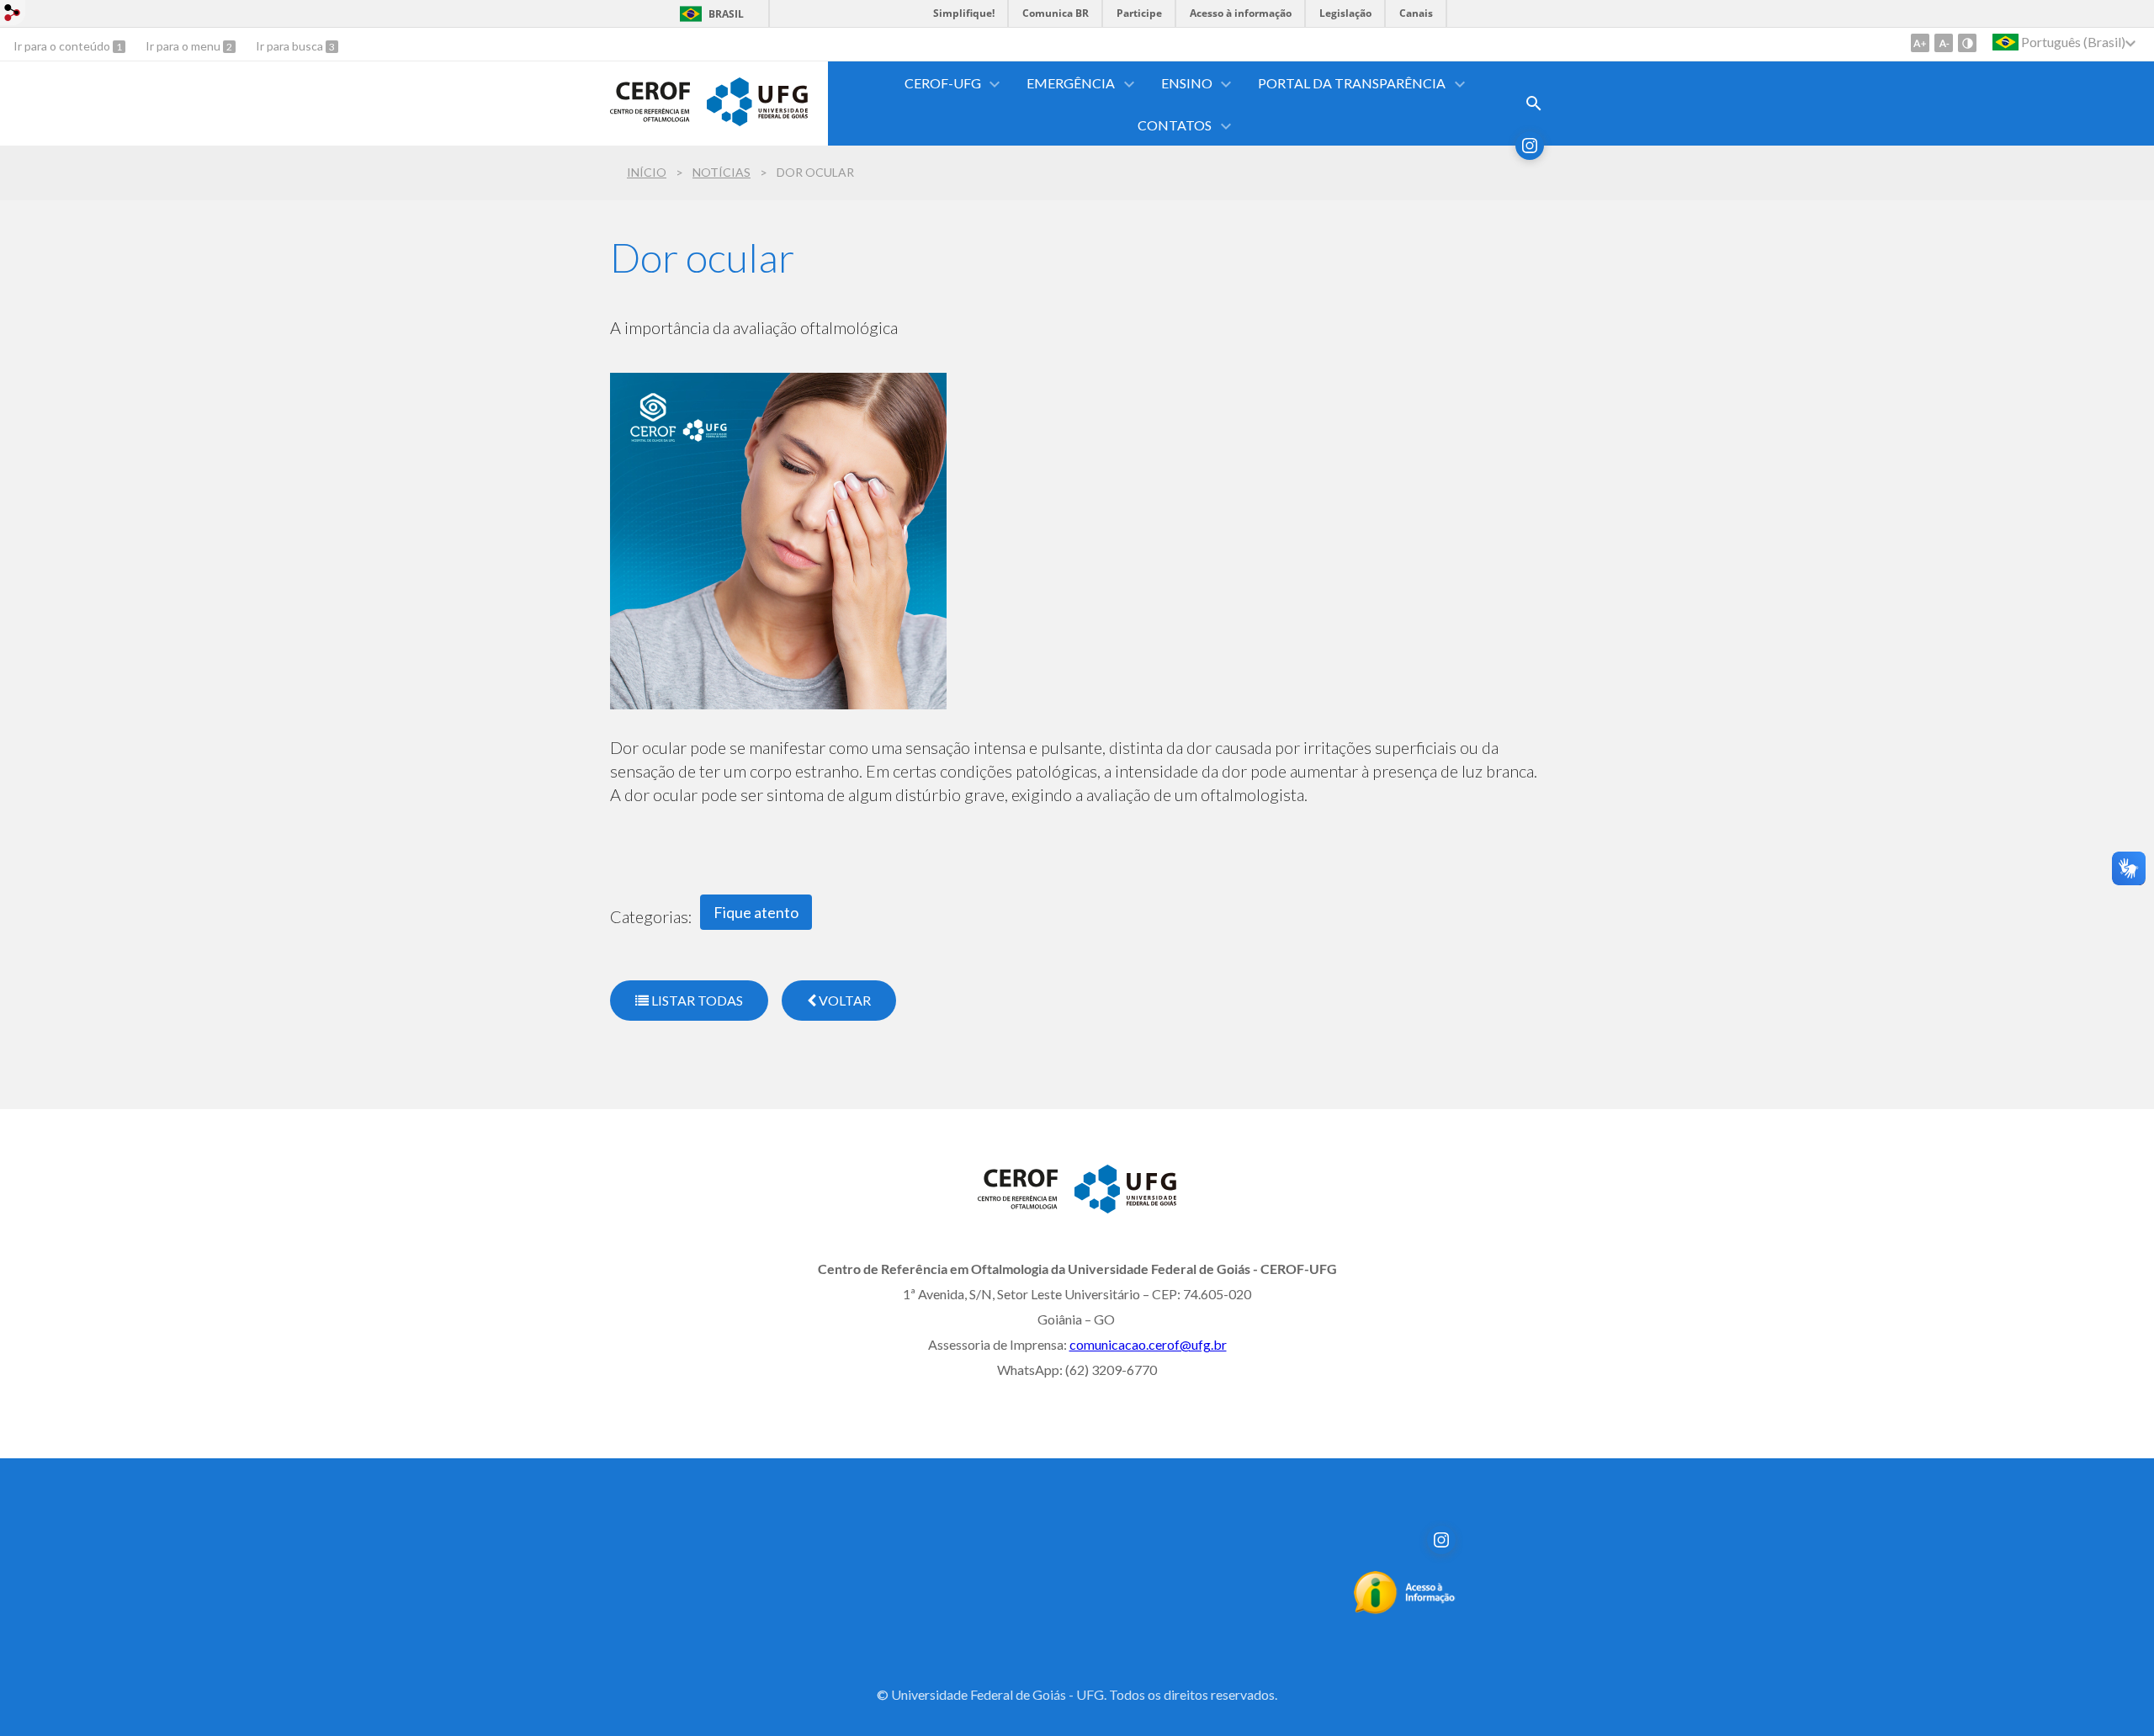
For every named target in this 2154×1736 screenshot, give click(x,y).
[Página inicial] (650, 125)
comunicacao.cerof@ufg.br (1148, 1344)
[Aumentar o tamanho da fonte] (1920, 43)
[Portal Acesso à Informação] (1405, 1609)
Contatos (1175, 125)
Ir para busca (291, 46)
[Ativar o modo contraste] (1967, 43)
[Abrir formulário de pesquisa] (1534, 104)
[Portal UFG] (757, 120)
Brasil (726, 14)
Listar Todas (696, 1000)
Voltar (844, 1000)
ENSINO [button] (1187, 83)
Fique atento (756, 912)
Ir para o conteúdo (63, 46)
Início (647, 172)
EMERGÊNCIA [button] (1071, 83)
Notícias (722, 172)
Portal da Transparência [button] (1352, 83)
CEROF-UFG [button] (943, 83)
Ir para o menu (184, 46)
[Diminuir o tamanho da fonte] (1944, 43)
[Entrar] (13, 15)
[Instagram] (1530, 146)
